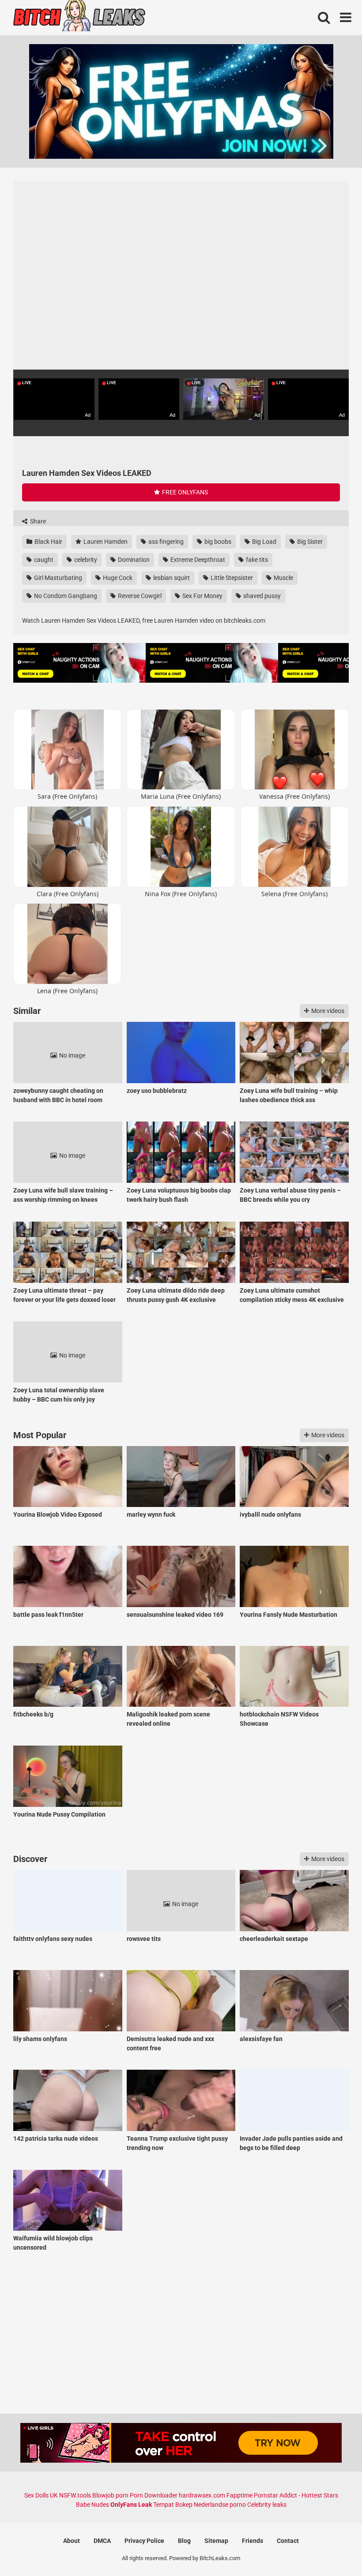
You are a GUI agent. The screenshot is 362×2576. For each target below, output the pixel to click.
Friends (253, 2541)
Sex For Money (202, 596)
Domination (133, 560)
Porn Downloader (154, 2495)
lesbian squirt (171, 578)
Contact (288, 2541)
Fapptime (239, 2495)
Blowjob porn (110, 2495)
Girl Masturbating (57, 578)
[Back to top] (332, 2549)
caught (43, 560)
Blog (184, 2541)
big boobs (217, 542)
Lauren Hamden (105, 542)
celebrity (85, 560)
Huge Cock (117, 578)
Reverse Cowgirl (139, 596)
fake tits (256, 560)
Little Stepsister (231, 578)
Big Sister (309, 542)
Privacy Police (144, 2541)
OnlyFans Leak (131, 2505)
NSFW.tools (75, 2495)
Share (37, 521)
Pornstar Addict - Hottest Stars (296, 2495)
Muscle (283, 578)
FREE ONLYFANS (184, 492)
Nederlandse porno (220, 2505)
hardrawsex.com (202, 2495)
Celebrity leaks (267, 2505)
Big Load (264, 542)
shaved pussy (261, 596)
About (72, 2541)
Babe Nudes (92, 2505)
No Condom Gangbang (65, 596)
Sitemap (216, 2541)
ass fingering (165, 542)
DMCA (102, 2541)
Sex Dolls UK (41, 2495)
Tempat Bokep (173, 2505)
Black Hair (48, 542)
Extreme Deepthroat (197, 560)
